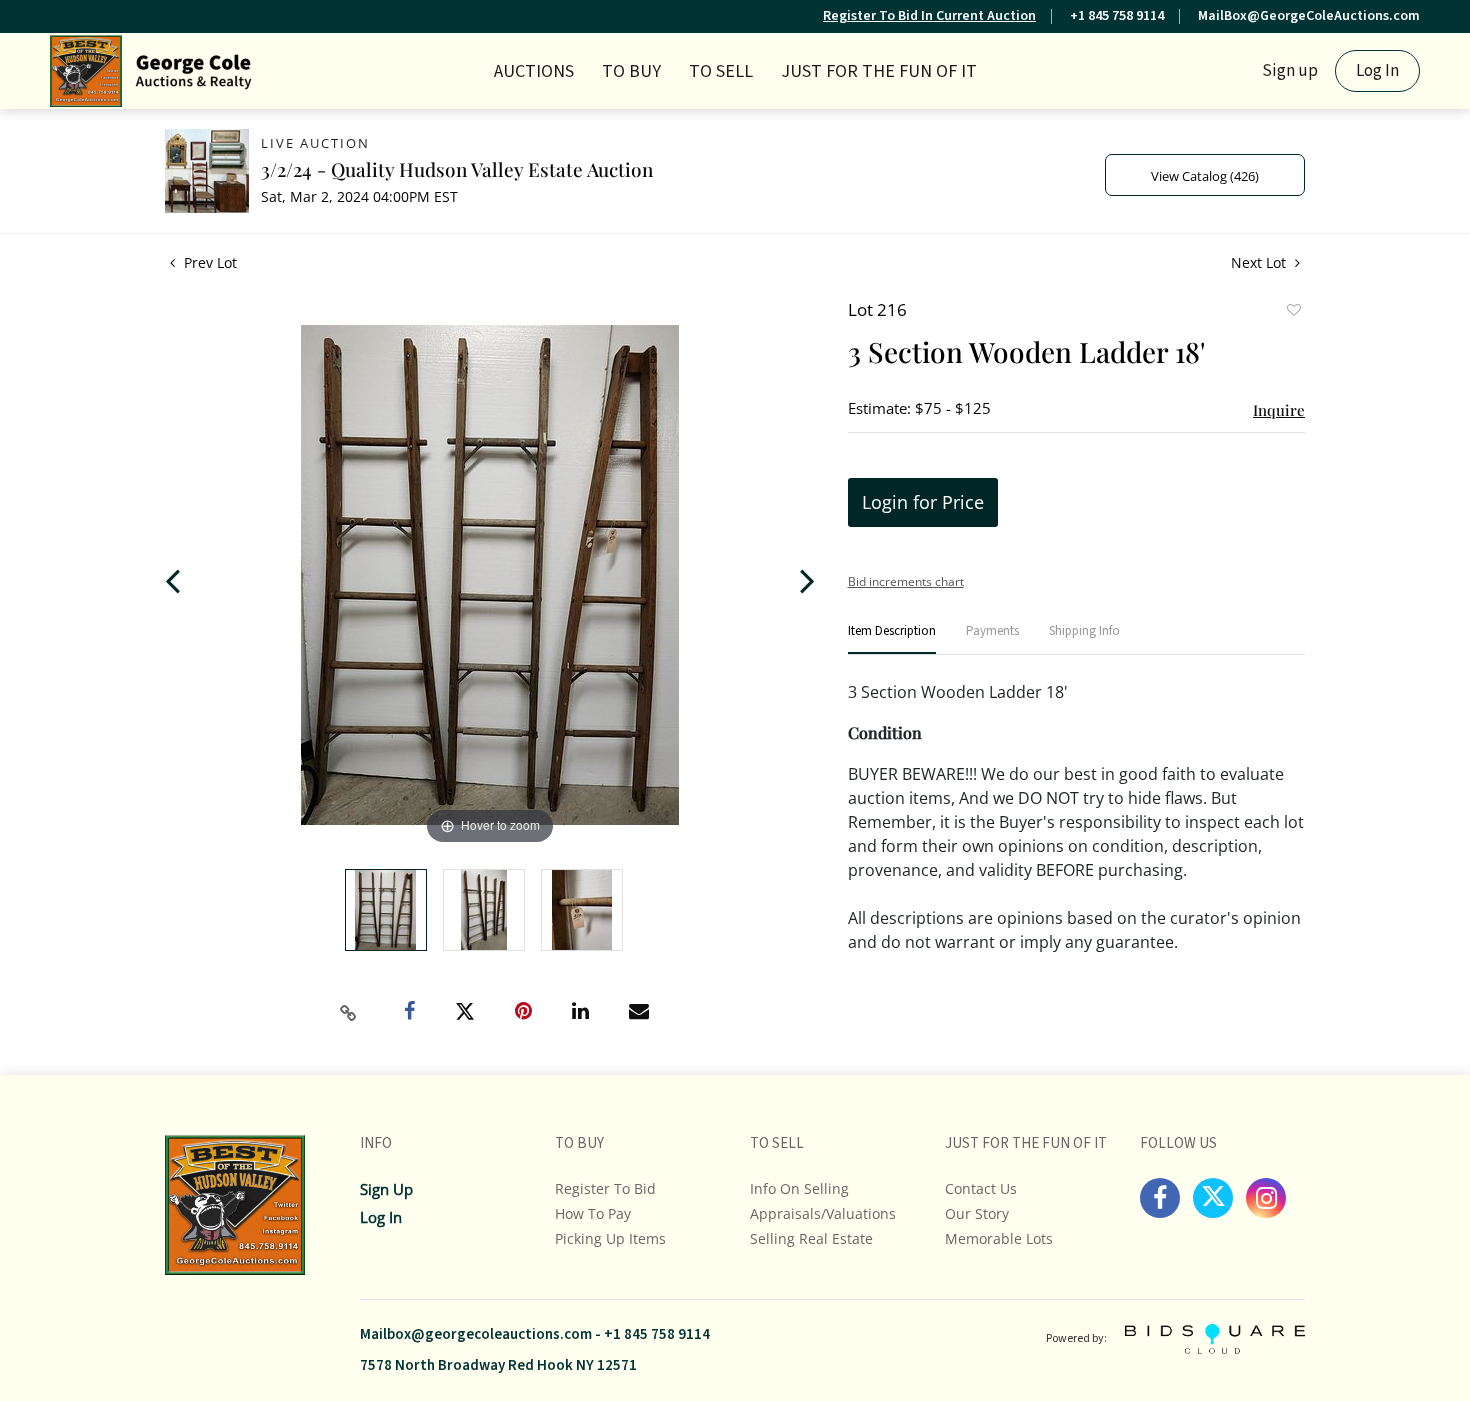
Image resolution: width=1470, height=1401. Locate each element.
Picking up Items (610, 1238)
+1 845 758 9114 (1117, 16)
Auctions (534, 71)
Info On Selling (799, 1188)
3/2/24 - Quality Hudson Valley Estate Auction (457, 169)
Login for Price (923, 502)
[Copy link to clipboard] (349, 1013)
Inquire (1279, 410)
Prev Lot (208, 262)
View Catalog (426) (1205, 176)
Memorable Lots (999, 1238)
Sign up (1290, 71)
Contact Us (981, 1188)
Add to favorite (1293, 312)
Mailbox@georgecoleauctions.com (476, 1334)
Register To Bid (605, 1188)
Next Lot (1260, 262)
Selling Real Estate (811, 1238)
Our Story (977, 1213)
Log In (1377, 71)
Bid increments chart (906, 581)
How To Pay (593, 1213)
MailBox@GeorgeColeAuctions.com (1309, 16)
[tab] (892, 639)
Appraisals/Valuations (823, 1213)
